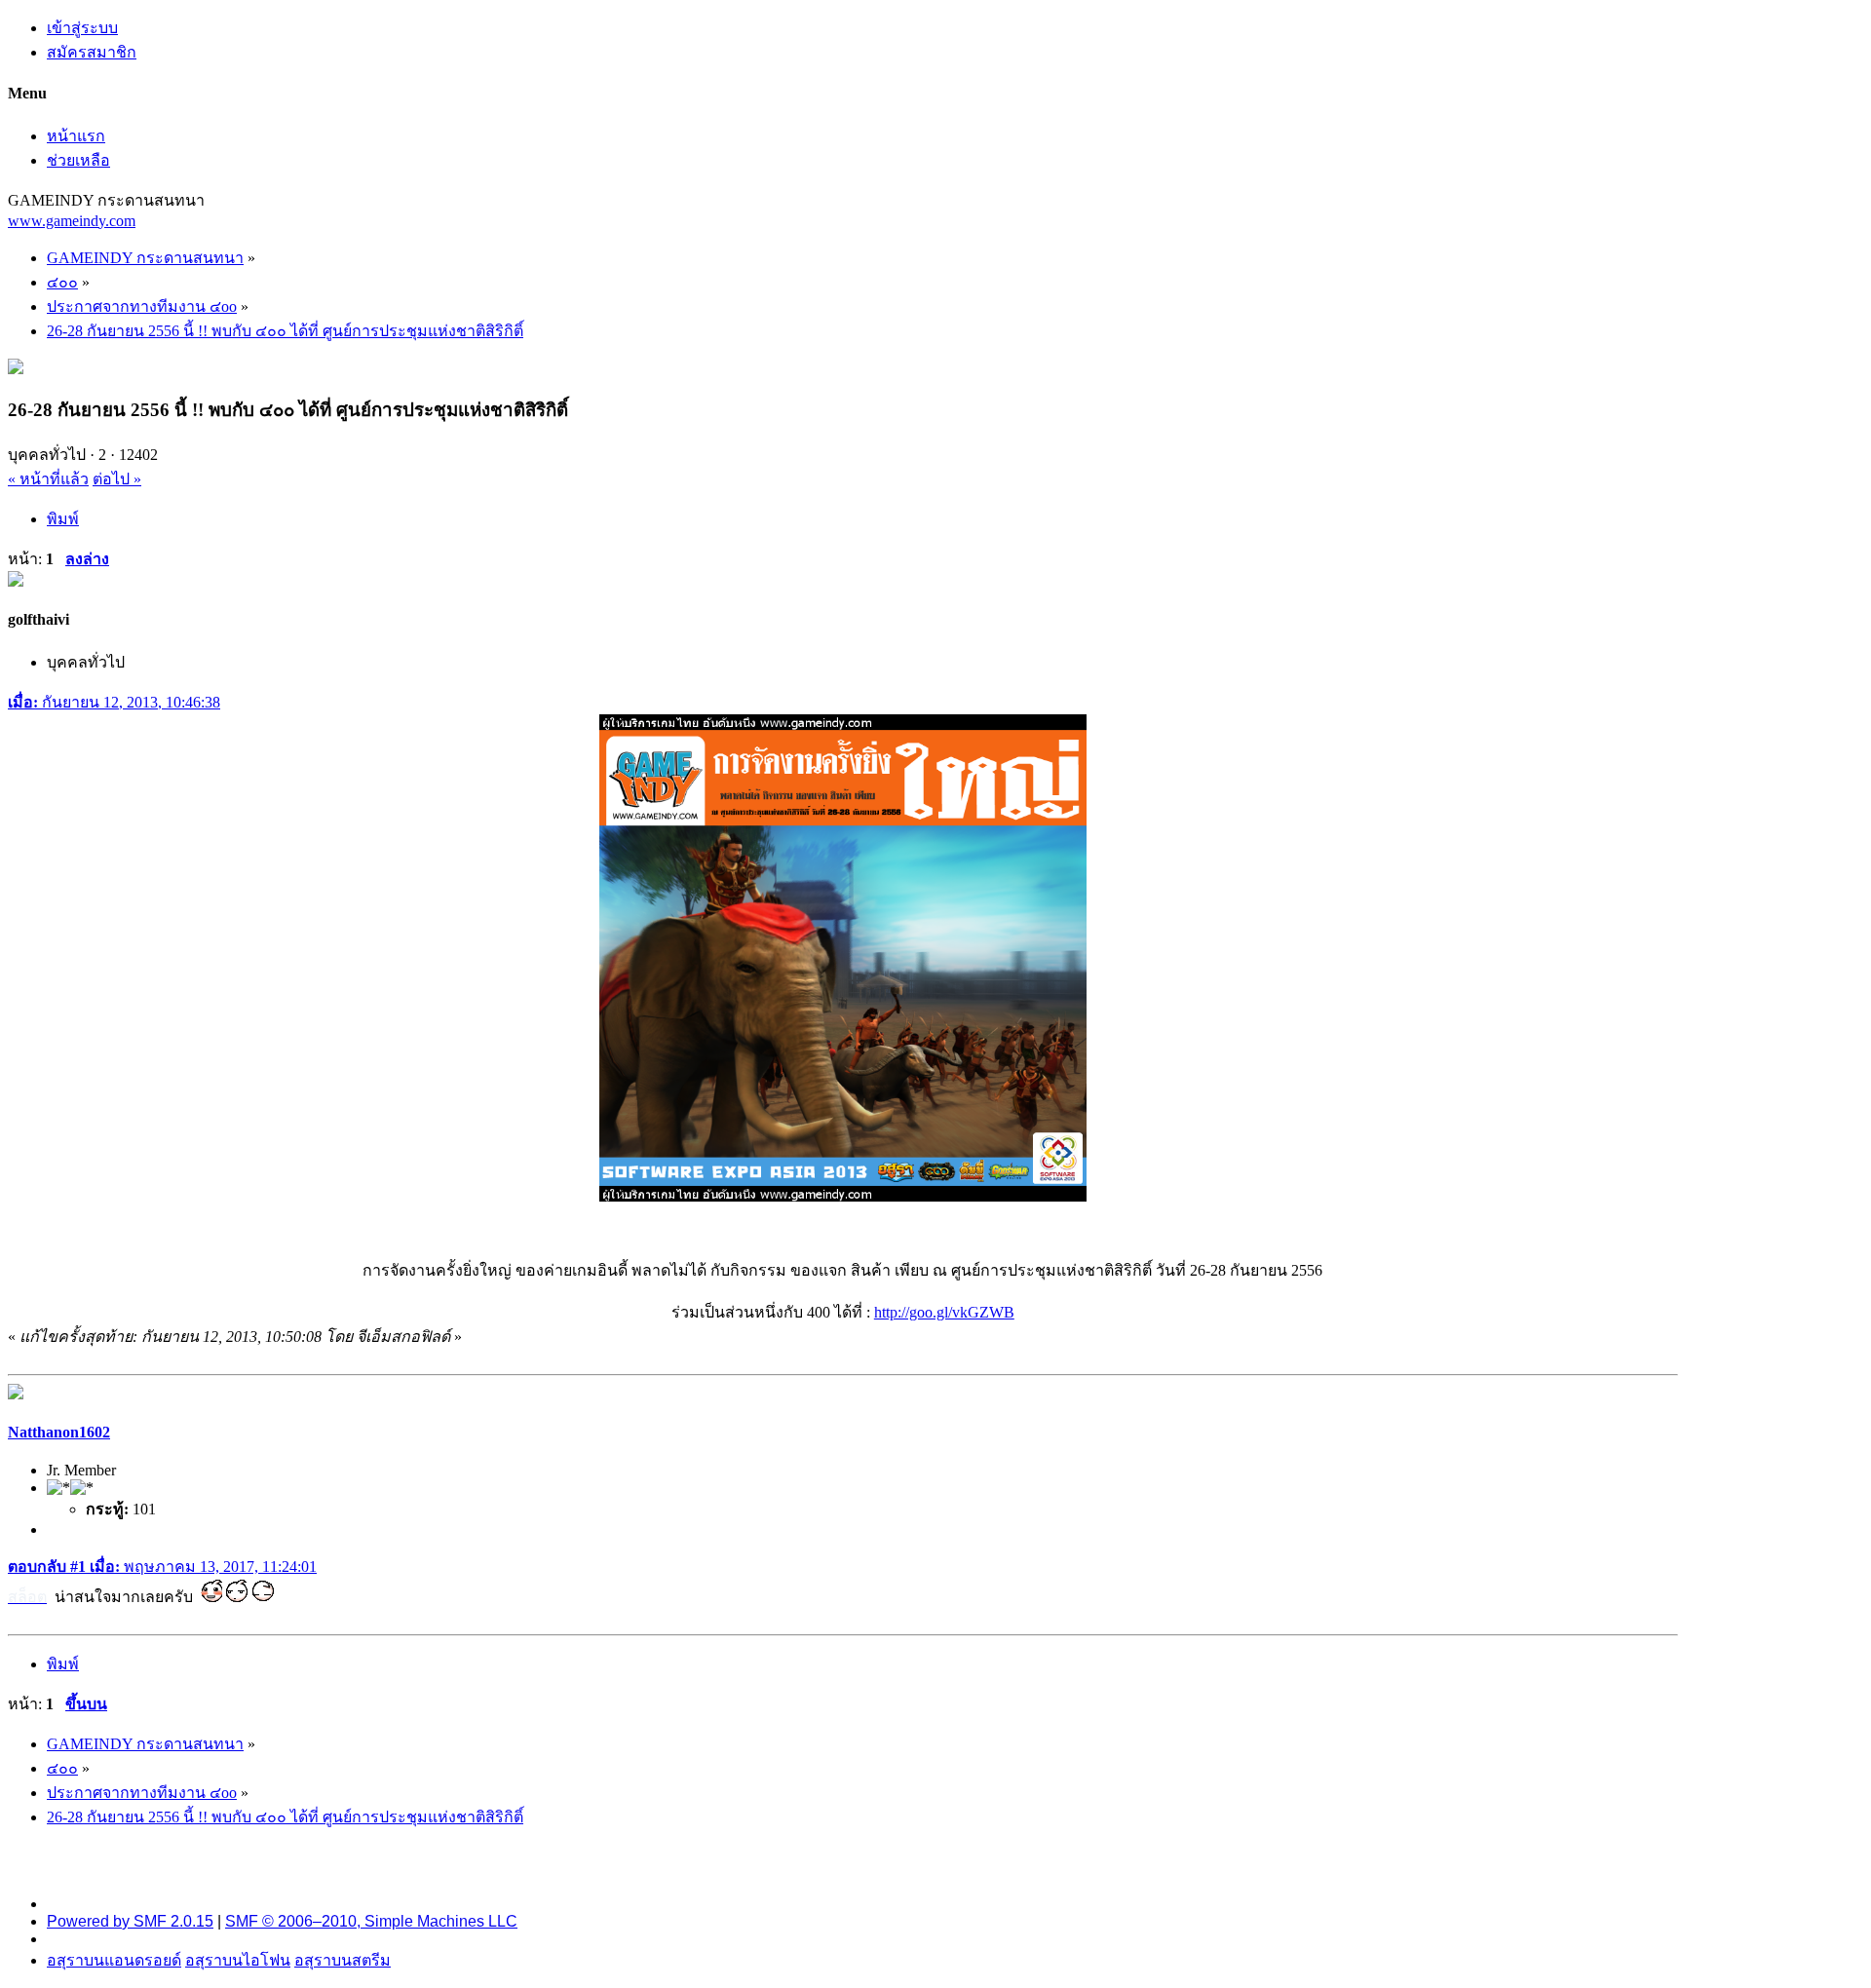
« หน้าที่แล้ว (48, 479)
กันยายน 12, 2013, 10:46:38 (114, 702)
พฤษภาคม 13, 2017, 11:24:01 (162, 1567)
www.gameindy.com (72, 221)
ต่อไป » (117, 479)
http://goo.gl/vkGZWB (944, 1312)
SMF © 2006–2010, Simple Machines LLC (371, 1921)
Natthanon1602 (59, 1432)
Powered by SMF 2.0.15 (130, 1921)
